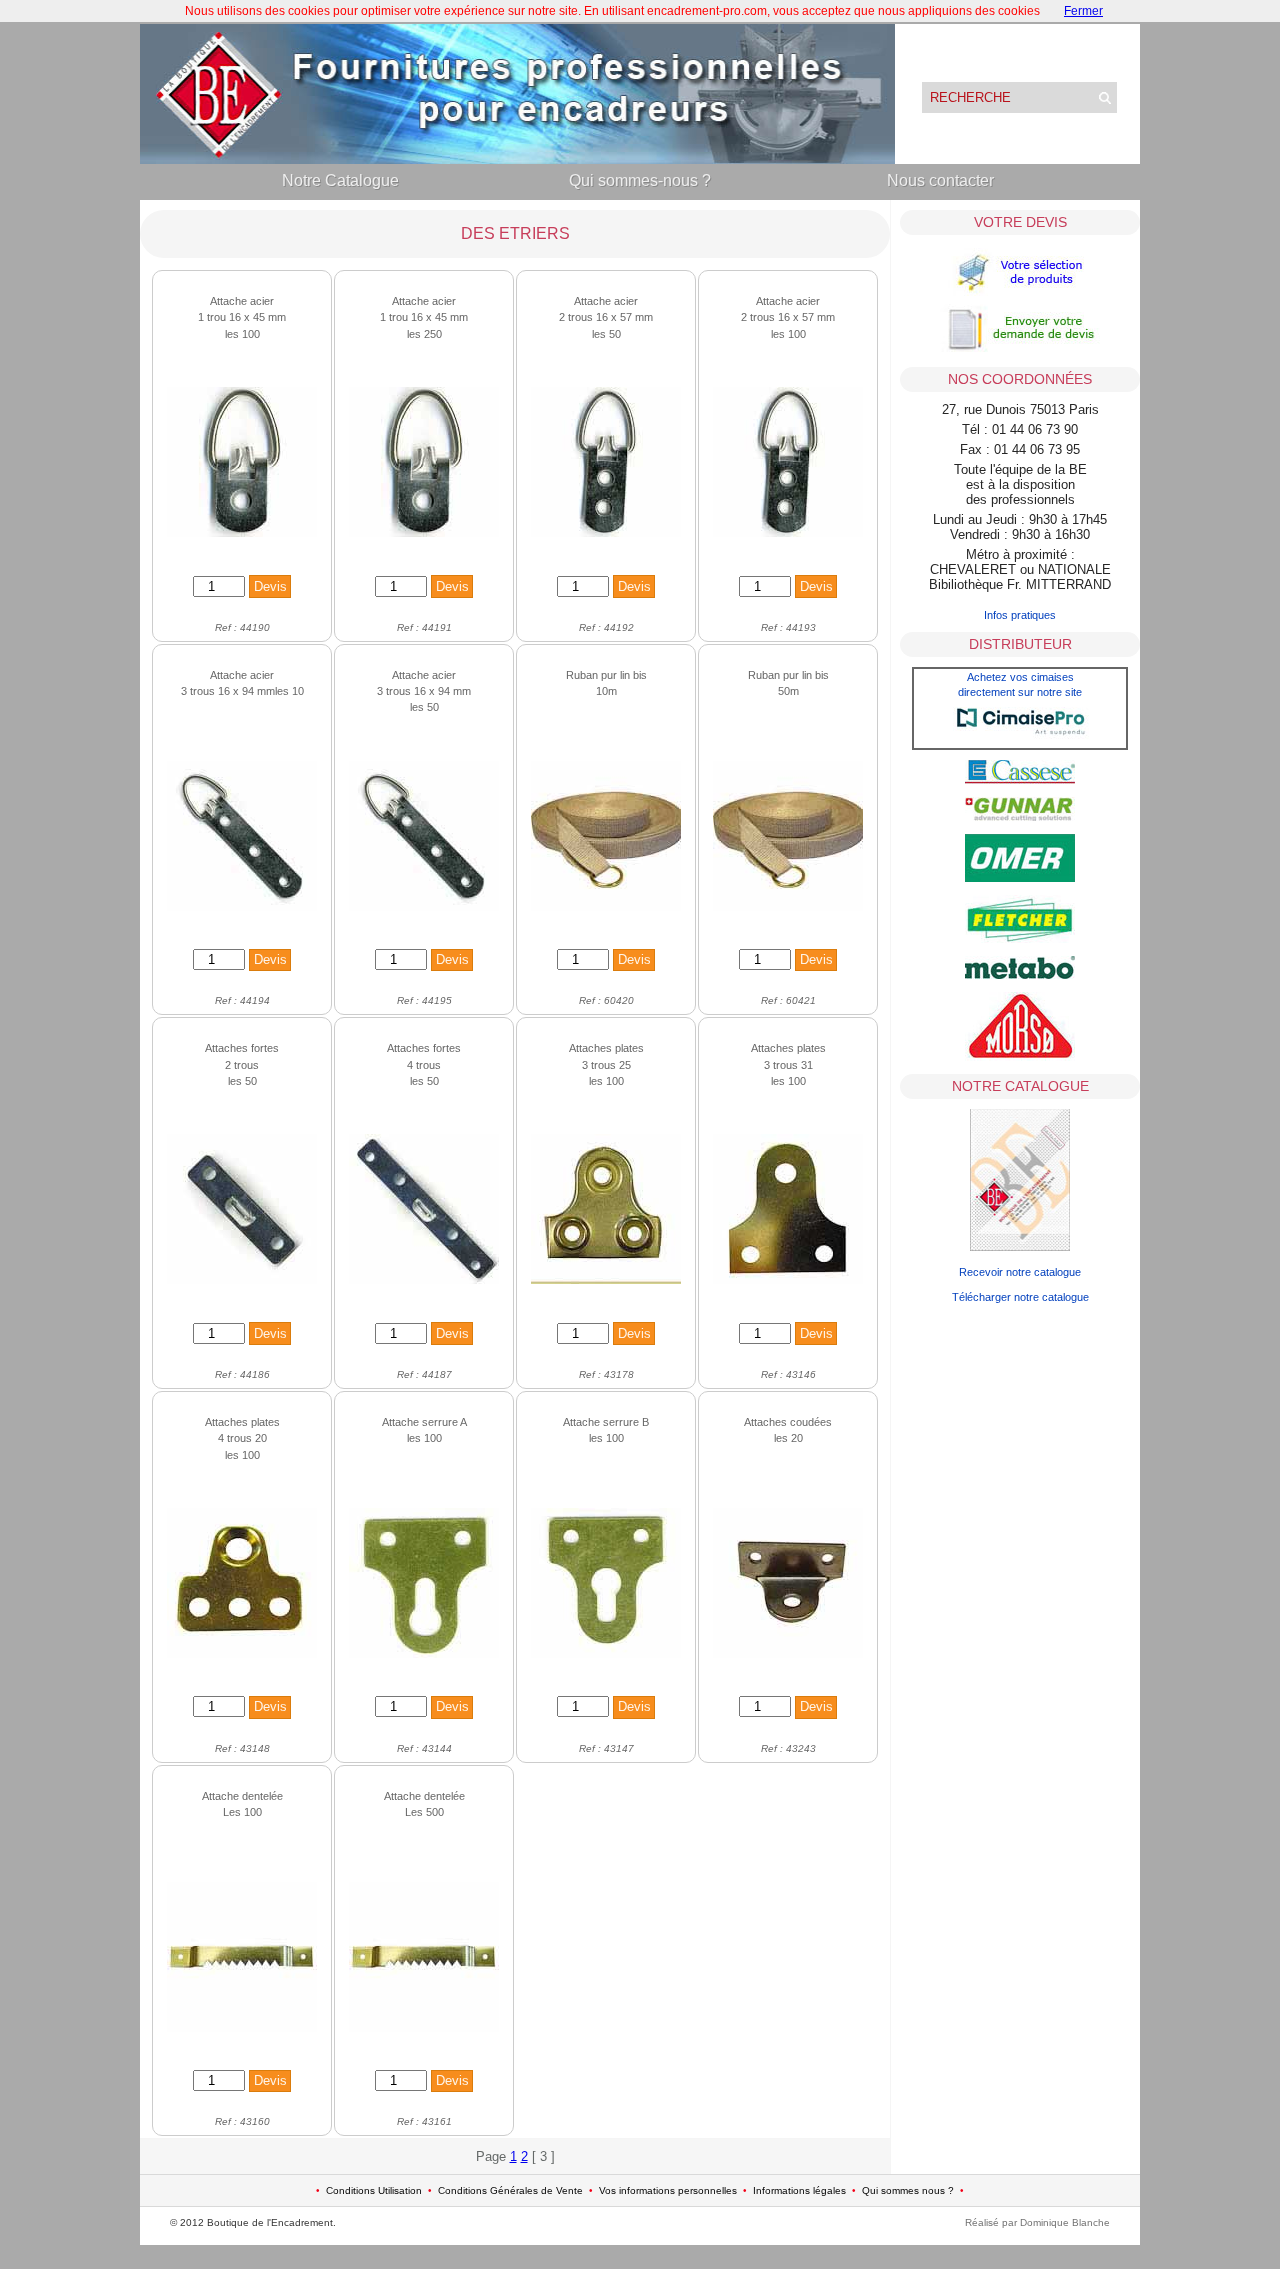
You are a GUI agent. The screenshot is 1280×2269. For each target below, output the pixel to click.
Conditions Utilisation (374, 2190)
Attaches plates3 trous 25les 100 (606, 1064)
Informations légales (799, 2190)
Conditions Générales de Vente (510, 2190)
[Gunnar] (1020, 817)
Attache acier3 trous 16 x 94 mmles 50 (424, 691)
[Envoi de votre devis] (1020, 350)
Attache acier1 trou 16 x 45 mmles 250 (424, 317)
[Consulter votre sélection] (1020, 294)
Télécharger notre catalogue (1020, 1297)
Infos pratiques (1020, 615)
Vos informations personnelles (668, 2190)
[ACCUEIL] (517, 159)
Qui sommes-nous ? (640, 180)
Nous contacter (940, 180)
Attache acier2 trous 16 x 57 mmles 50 (606, 317)
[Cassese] (1020, 780)
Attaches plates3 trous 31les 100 (788, 1064)
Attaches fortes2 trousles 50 (242, 1064)
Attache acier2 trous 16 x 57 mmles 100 (788, 317)
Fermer (1083, 11)
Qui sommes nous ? (908, 2190)
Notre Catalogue (340, 180)
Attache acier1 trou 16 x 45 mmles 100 (242, 317)
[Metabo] (1020, 975)
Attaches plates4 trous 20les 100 (242, 1438)
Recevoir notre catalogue (1020, 1272)
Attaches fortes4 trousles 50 (424, 1064)
